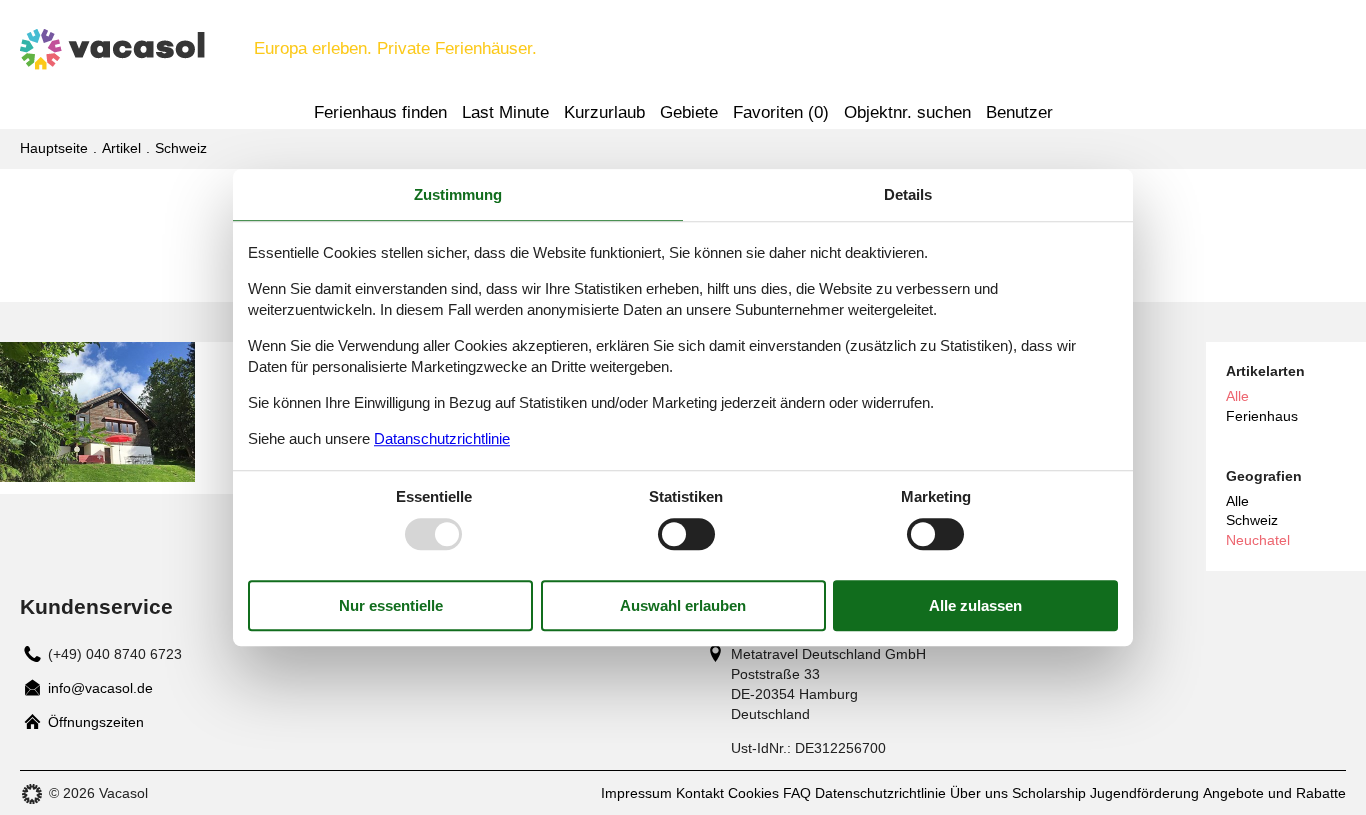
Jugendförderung (1144, 793)
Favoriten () (781, 112)
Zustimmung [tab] (458, 194)
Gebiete (689, 112)
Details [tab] (908, 194)
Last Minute (505, 112)
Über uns (979, 793)
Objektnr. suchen (907, 112)
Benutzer (1019, 112)
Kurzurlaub (604, 112)
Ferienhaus (1262, 416)
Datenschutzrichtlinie (880, 793)
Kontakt (700, 793)
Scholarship (1049, 793)
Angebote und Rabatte (1274, 793)
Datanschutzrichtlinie (442, 438)
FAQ (797, 793)
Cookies (753, 793)
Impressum (636, 793)
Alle (1237, 501)
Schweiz (1252, 520)
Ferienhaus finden (380, 112)
